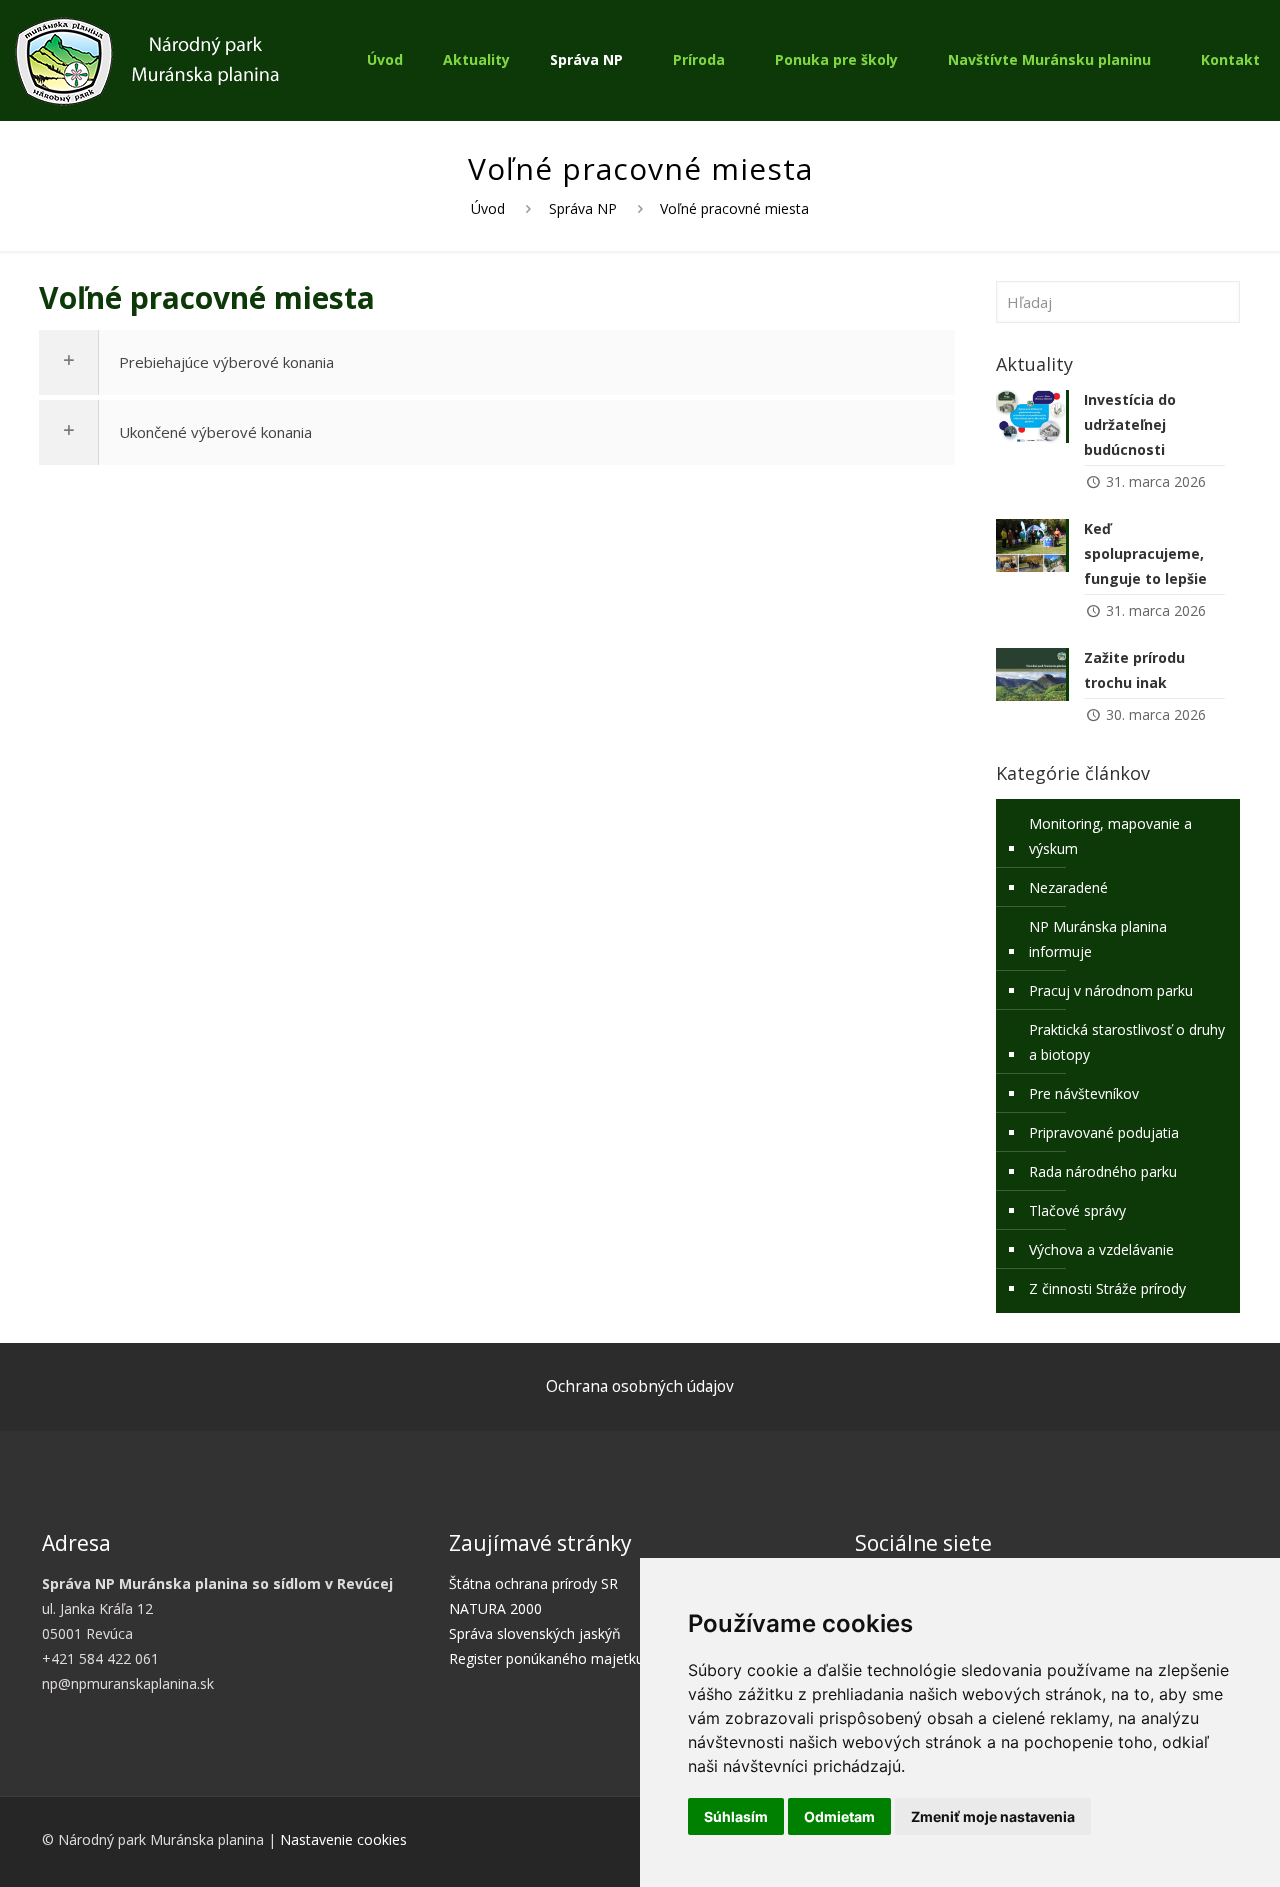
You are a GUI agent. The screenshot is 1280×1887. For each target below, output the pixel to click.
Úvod (488, 208)
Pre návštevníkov (1084, 1093)
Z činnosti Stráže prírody (1107, 1288)
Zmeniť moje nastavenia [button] (993, 1816)
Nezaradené (1068, 887)
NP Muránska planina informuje (1098, 939)
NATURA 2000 (495, 1608)
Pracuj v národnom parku (1111, 990)
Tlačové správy (1077, 1210)
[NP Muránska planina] (147, 60)
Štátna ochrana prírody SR (533, 1583)
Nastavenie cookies (343, 1839)
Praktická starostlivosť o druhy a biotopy (1127, 1042)
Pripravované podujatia (1104, 1132)
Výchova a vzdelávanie (1101, 1249)
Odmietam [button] (839, 1816)
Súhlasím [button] (736, 1816)
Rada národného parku (1103, 1171)
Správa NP (583, 208)
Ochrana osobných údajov (640, 1386)
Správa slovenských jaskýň (535, 1633)
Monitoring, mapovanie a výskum (1110, 836)
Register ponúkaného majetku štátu (565, 1658)
